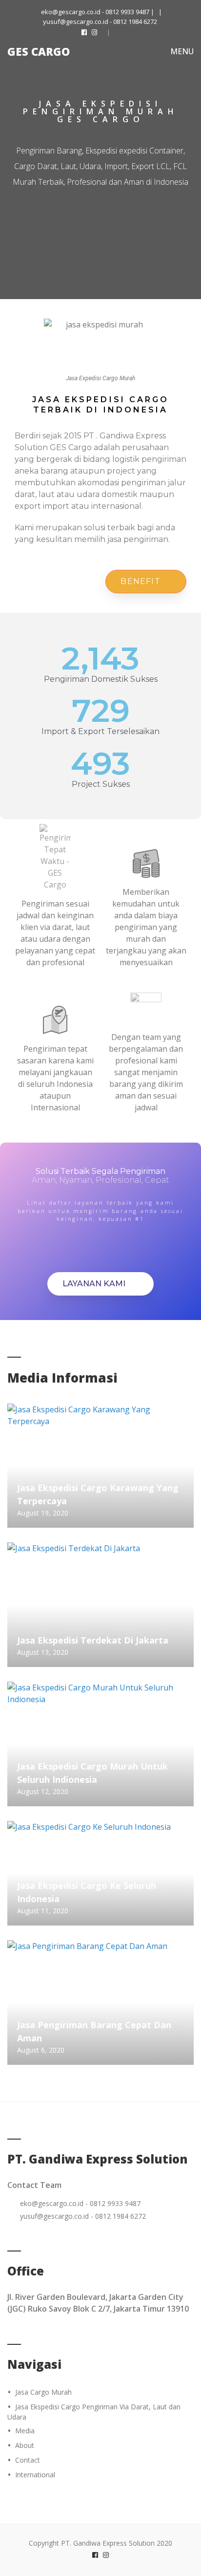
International (35, 2475)
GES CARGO (39, 51)
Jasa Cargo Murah (43, 2392)
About (25, 2445)
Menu (181, 51)
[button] (146, 582)
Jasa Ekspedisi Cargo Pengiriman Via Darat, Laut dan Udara (94, 2412)
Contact (28, 2460)
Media (25, 2431)
